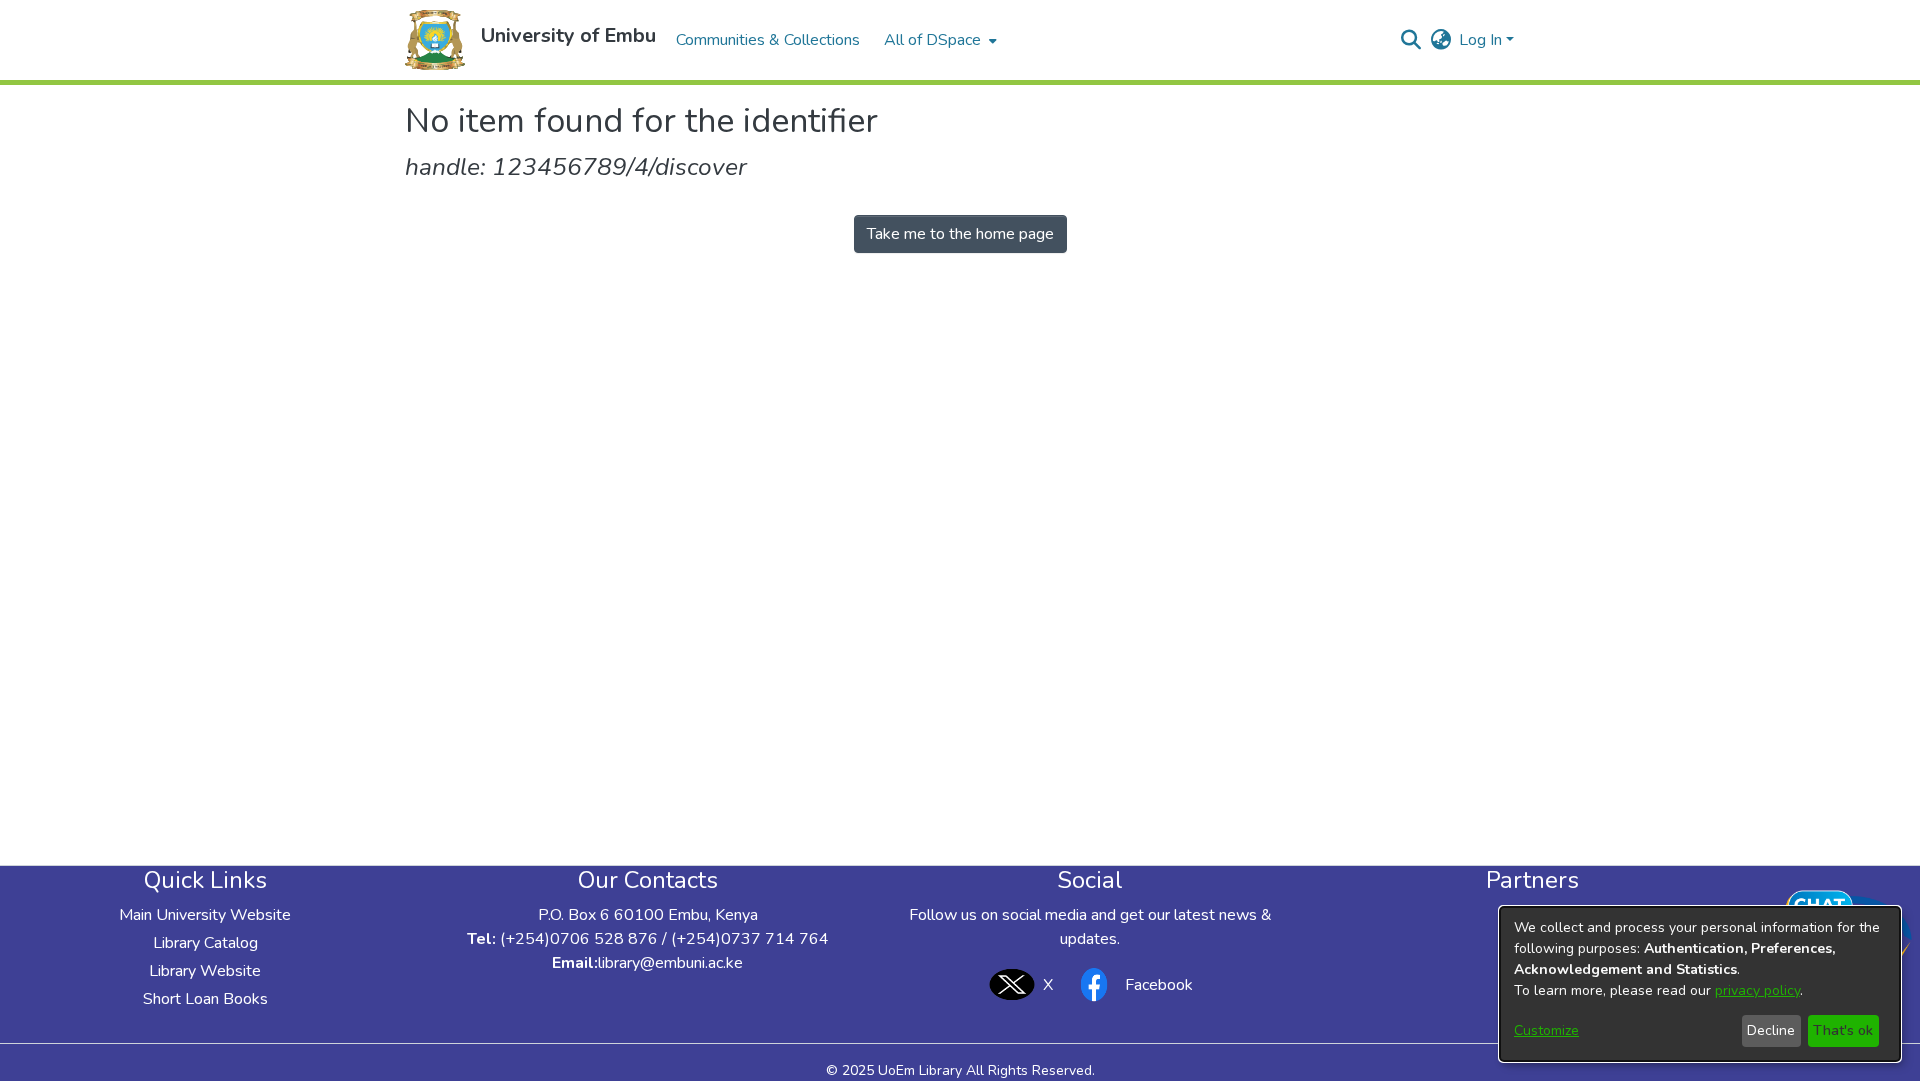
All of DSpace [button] (932, 40)
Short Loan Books (205, 999)
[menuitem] (938, 40)
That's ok (1843, 1030)
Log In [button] (1482, 40)
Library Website (205, 971)
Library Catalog (205, 943)
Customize (1546, 1030)
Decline (1771, 1030)
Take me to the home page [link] (960, 234)
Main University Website (205, 915)
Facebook (1159, 985)
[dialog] (1700, 984)
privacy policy (1757, 990)
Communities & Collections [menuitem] (768, 40)
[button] (435, 40)
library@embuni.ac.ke (670, 963)
